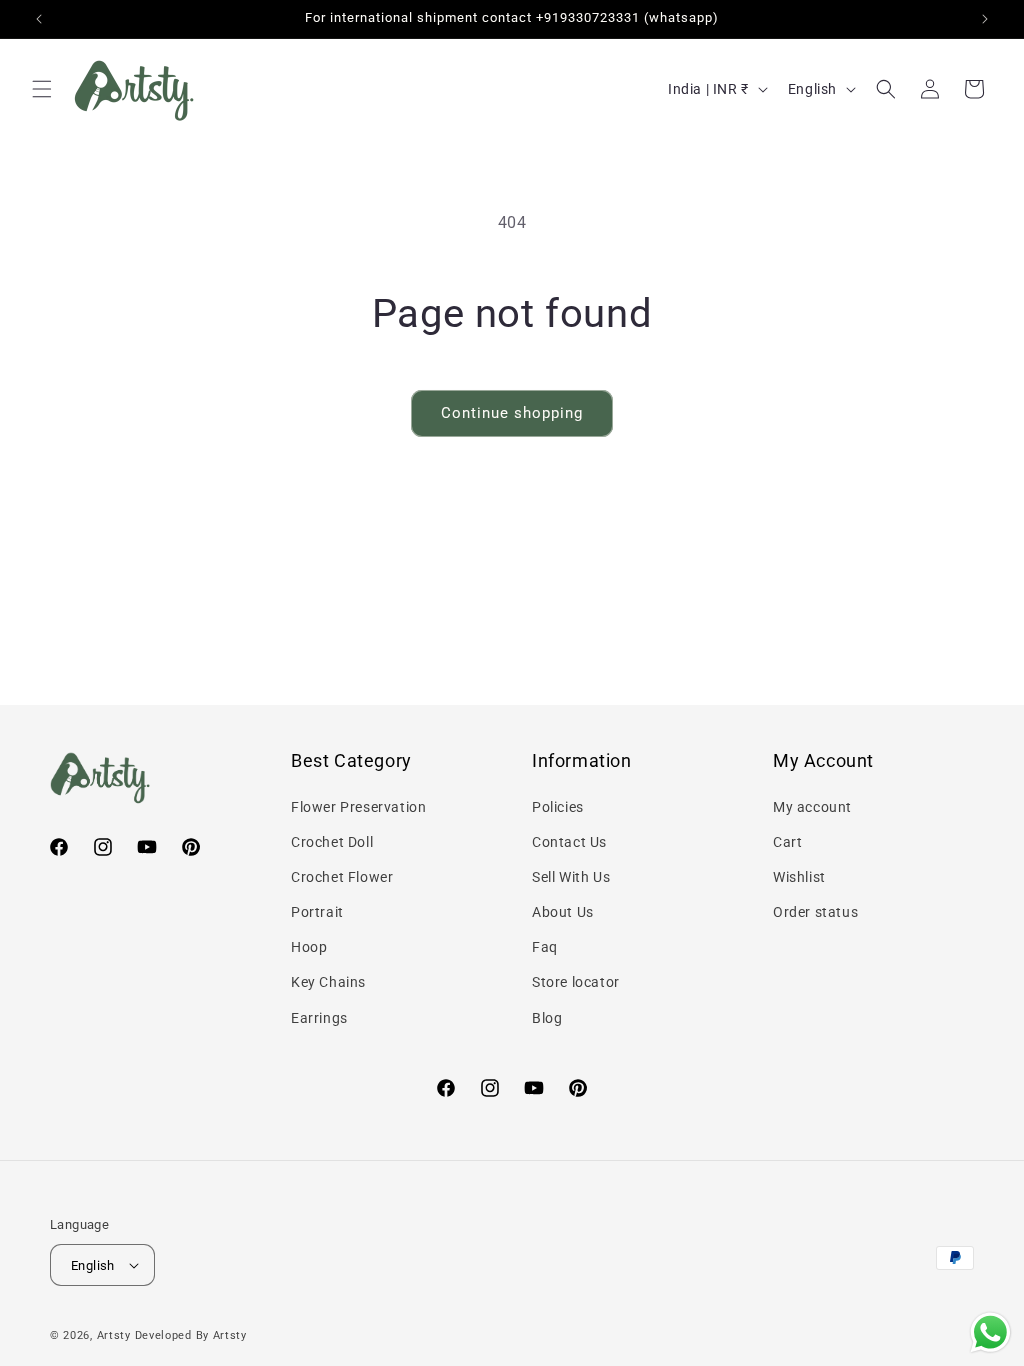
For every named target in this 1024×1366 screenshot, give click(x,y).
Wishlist (799, 877)
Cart (787, 842)
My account (812, 807)
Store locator (576, 982)
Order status (815, 912)
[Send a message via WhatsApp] (990, 1332)
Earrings (319, 1018)
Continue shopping (512, 413)
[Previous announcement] (39, 19)
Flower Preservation (358, 807)
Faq (545, 947)
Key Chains (328, 982)
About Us (563, 912)
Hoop (309, 947)
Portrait (317, 912)
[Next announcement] (985, 19)
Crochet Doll (332, 842)
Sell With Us (571, 877)
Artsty (114, 1335)
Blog (547, 1018)
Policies (558, 807)
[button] (42, 89)
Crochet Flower (342, 877)
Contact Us (569, 842)
